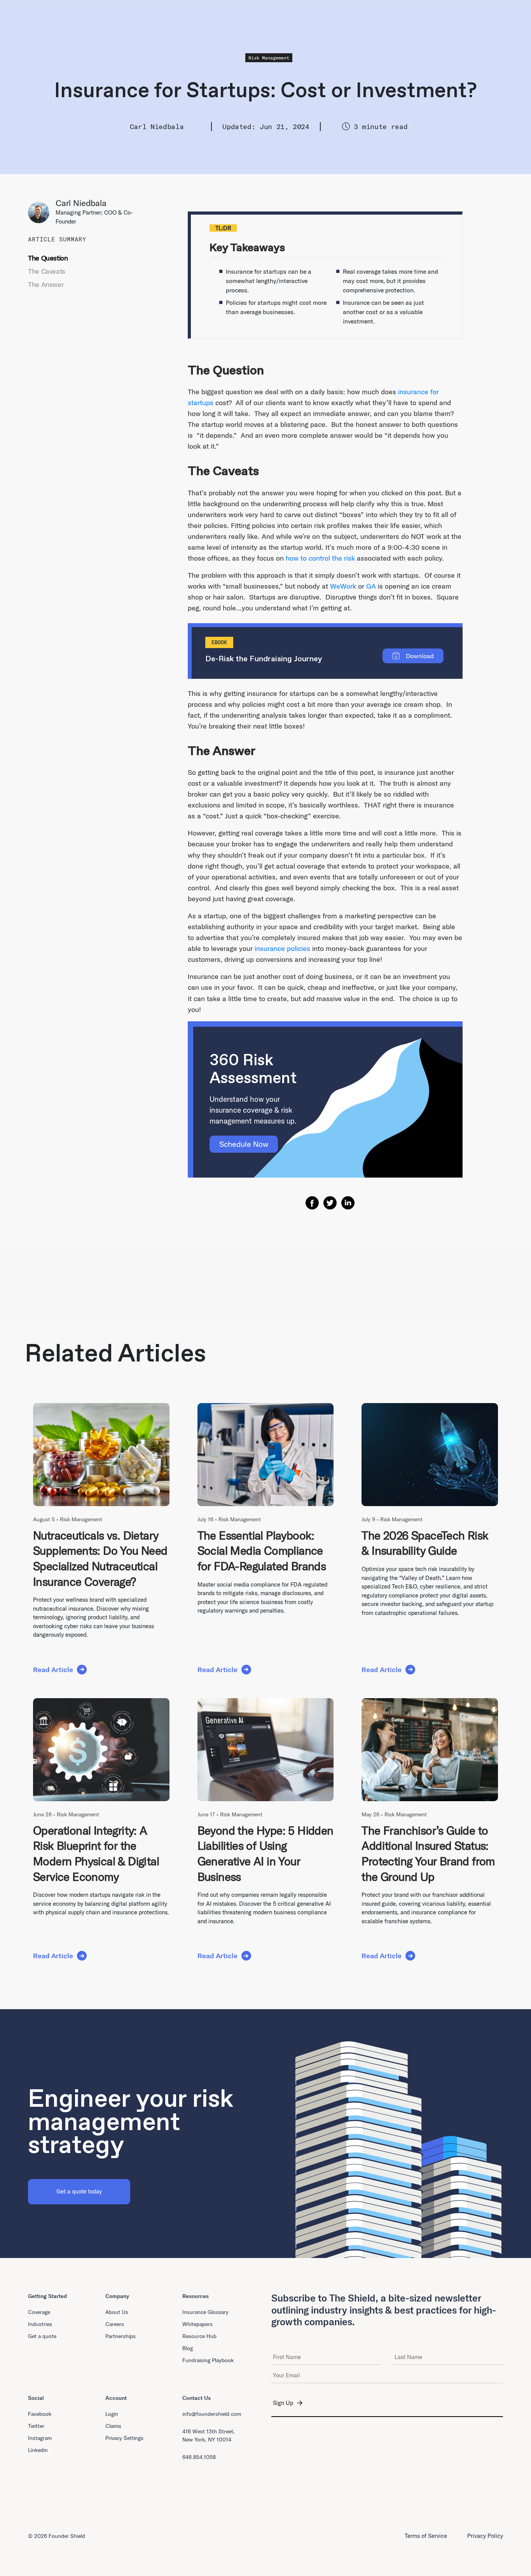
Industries (40, 2324)
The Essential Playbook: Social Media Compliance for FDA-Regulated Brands (262, 1551)
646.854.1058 (199, 2457)
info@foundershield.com (212, 2414)
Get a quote (42, 2336)
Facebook (40, 2414)
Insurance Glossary (205, 2312)
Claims (113, 2426)
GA (371, 586)
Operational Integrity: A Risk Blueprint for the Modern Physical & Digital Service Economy (96, 1853)
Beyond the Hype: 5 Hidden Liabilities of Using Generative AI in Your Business (265, 1853)
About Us (117, 2312)
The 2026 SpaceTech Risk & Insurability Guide (425, 1543)
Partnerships (121, 2336)
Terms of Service (426, 2536)
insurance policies (282, 948)
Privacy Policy (485, 2536)
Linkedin (38, 2450)
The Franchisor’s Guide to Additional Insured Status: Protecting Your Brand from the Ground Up (428, 1853)
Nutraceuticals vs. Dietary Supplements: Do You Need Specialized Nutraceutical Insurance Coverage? (100, 1558)
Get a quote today (79, 2191)
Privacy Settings (124, 2438)
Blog (188, 2348)
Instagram (40, 2438)
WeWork (343, 586)
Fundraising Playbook (208, 2360)
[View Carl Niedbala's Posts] (42, 212)
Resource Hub (199, 2336)
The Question (48, 258)
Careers (115, 2324)
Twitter (36, 2426)
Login (112, 2414)
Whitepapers (197, 2324)
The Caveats (47, 271)
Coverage (39, 2312)
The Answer (46, 284)
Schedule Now (244, 1144)
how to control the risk (320, 558)
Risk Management (269, 58)
